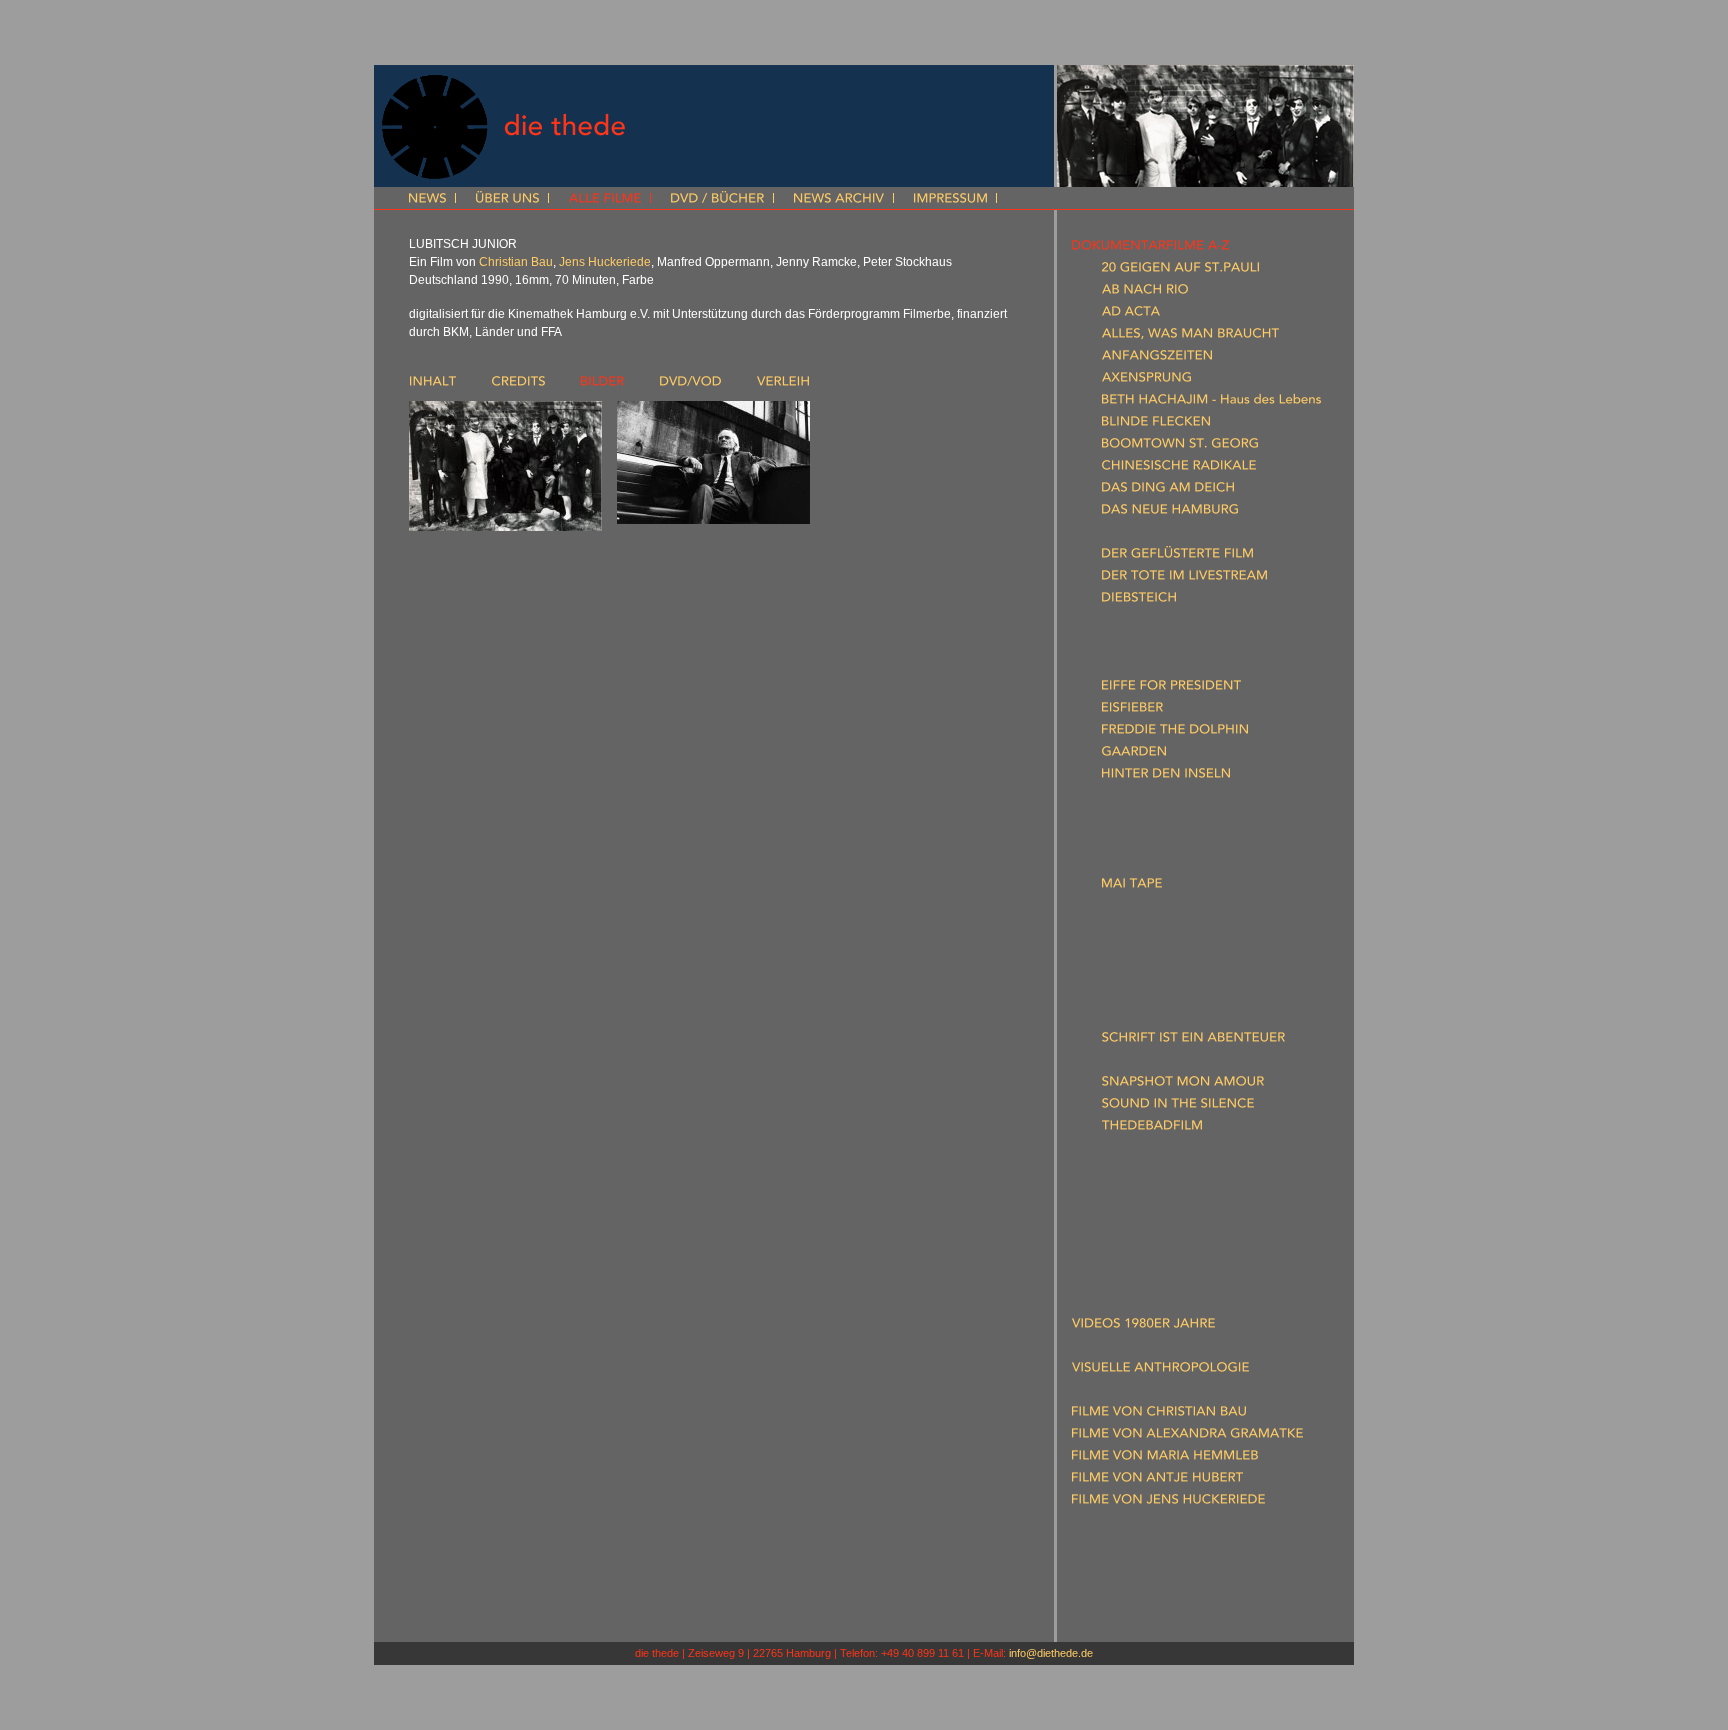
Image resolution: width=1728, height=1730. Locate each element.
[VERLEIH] (783, 385)
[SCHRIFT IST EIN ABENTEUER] (1193, 1041)
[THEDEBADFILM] (1152, 1129)
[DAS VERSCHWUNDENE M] (1184, 535)
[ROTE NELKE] (1141, 1019)
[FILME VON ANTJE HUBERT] (1157, 1481)
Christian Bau (516, 262)
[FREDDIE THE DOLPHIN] (1175, 733)
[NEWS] (427, 199)
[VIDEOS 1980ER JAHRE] (1143, 1327)
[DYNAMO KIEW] (1150, 667)
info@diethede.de (1051, 1653)
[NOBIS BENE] (1141, 931)
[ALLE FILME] (605, 199)
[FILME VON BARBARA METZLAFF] (1175, 1525)
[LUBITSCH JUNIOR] (1159, 843)
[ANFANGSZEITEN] (1157, 359)
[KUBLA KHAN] (1143, 821)
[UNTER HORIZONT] (1160, 1151)
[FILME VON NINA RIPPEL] (1149, 1569)
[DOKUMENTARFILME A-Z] (1150, 249)
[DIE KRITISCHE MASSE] (1171, 623)
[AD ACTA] (1131, 315)
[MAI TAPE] (1132, 887)
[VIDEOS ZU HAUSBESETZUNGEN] (1174, 1283)
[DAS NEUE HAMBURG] (1170, 513)
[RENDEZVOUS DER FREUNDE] (1193, 975)
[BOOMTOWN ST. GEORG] (1180, 447)
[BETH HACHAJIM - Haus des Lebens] (1211, 403)
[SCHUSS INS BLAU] (1158, 1063)
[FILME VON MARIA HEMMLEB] (1165, 1459)
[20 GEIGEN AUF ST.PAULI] (1180, 271)
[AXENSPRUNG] (1146, 381)
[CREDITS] (518, 385)
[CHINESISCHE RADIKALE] (1179, 469)
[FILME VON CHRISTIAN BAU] (1159, 1415)
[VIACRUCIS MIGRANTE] (1173, 1173)
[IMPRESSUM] (950, 199)
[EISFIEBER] (1132, 711)
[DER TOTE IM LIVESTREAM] (1184, 579)
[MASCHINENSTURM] (1163, 865)
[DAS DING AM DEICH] (1168, 491)
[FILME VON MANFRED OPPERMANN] (1186, 1547)
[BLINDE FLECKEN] (1156, 425)
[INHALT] (433, 385)
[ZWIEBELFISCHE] (1152, 1217)
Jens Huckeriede (605, 262)
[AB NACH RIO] (1145, 293)
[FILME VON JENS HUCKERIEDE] (1168, 1503)
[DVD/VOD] (690, 385)
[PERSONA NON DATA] (1170, 953)
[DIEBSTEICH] (1139, 601)
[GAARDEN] (1134, 755)
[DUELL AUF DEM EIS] (1165, 645)
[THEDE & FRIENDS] (1129, 1591)
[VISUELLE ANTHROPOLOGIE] (1160, 1371)
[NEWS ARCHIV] (839, 199)
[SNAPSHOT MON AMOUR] (1183, 1085)
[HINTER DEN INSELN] (1166, 777)
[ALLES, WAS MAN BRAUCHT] (1190, 337)
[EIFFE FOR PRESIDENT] (1171, 689)
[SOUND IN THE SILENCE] (1178, 1107)
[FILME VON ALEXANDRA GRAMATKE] (1187, 1437)
